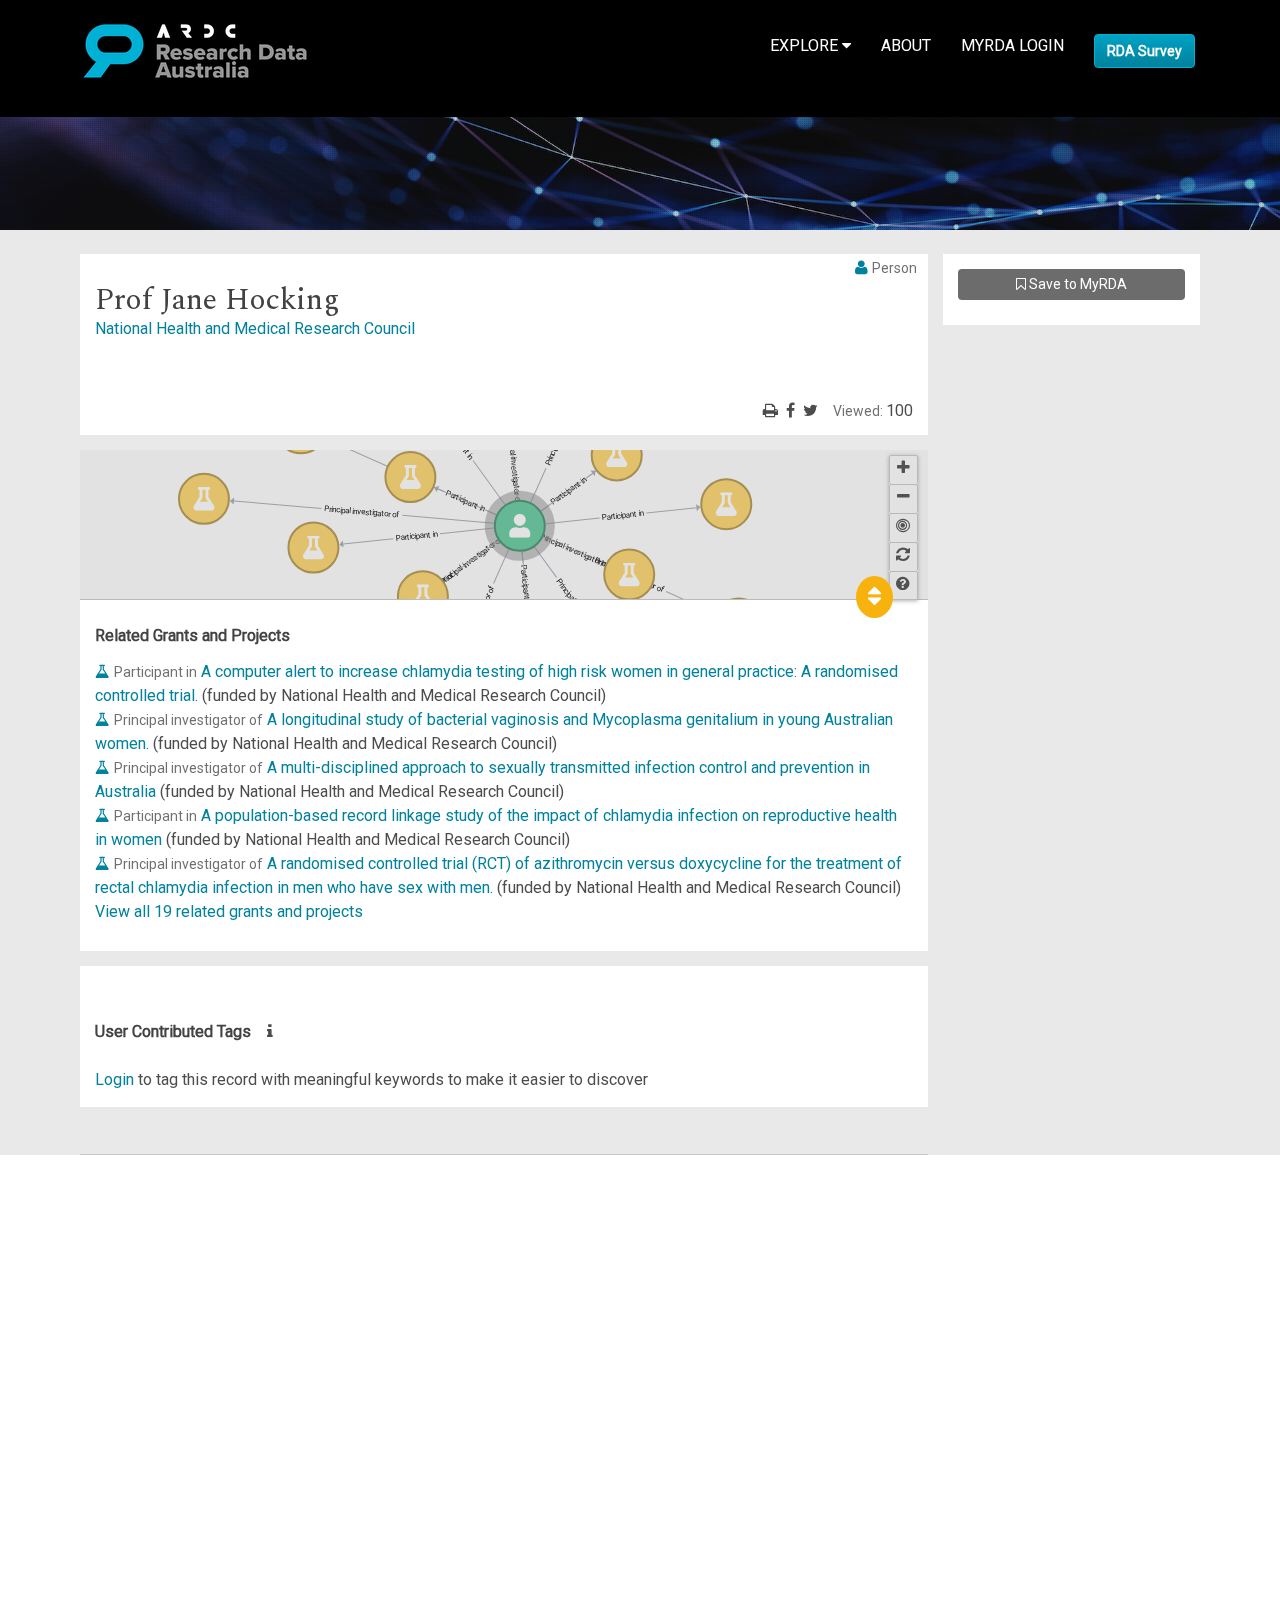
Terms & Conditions (130, 1346)
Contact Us (100, 1214)
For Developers (116, 1262)
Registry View (111, 1310)
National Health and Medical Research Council (255, 328)
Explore (806, 45)
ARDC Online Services (139, 1286)
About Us (94, 1166)
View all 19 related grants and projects (229, 911)
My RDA (90, 1190)
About (906, 45)
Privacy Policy (112, 1370)
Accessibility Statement (145, 1394)
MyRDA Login (1012, 45)
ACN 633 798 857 (62, 1430)
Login (114, 1079)
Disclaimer (99, 1238)
